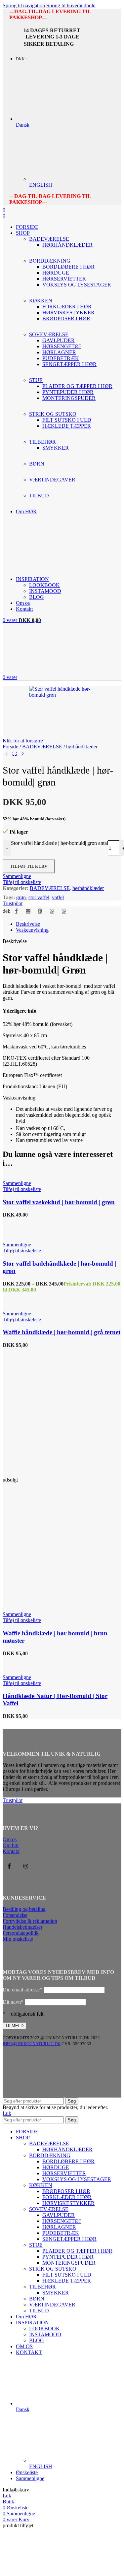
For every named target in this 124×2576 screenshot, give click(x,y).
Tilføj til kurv (29, 866)
